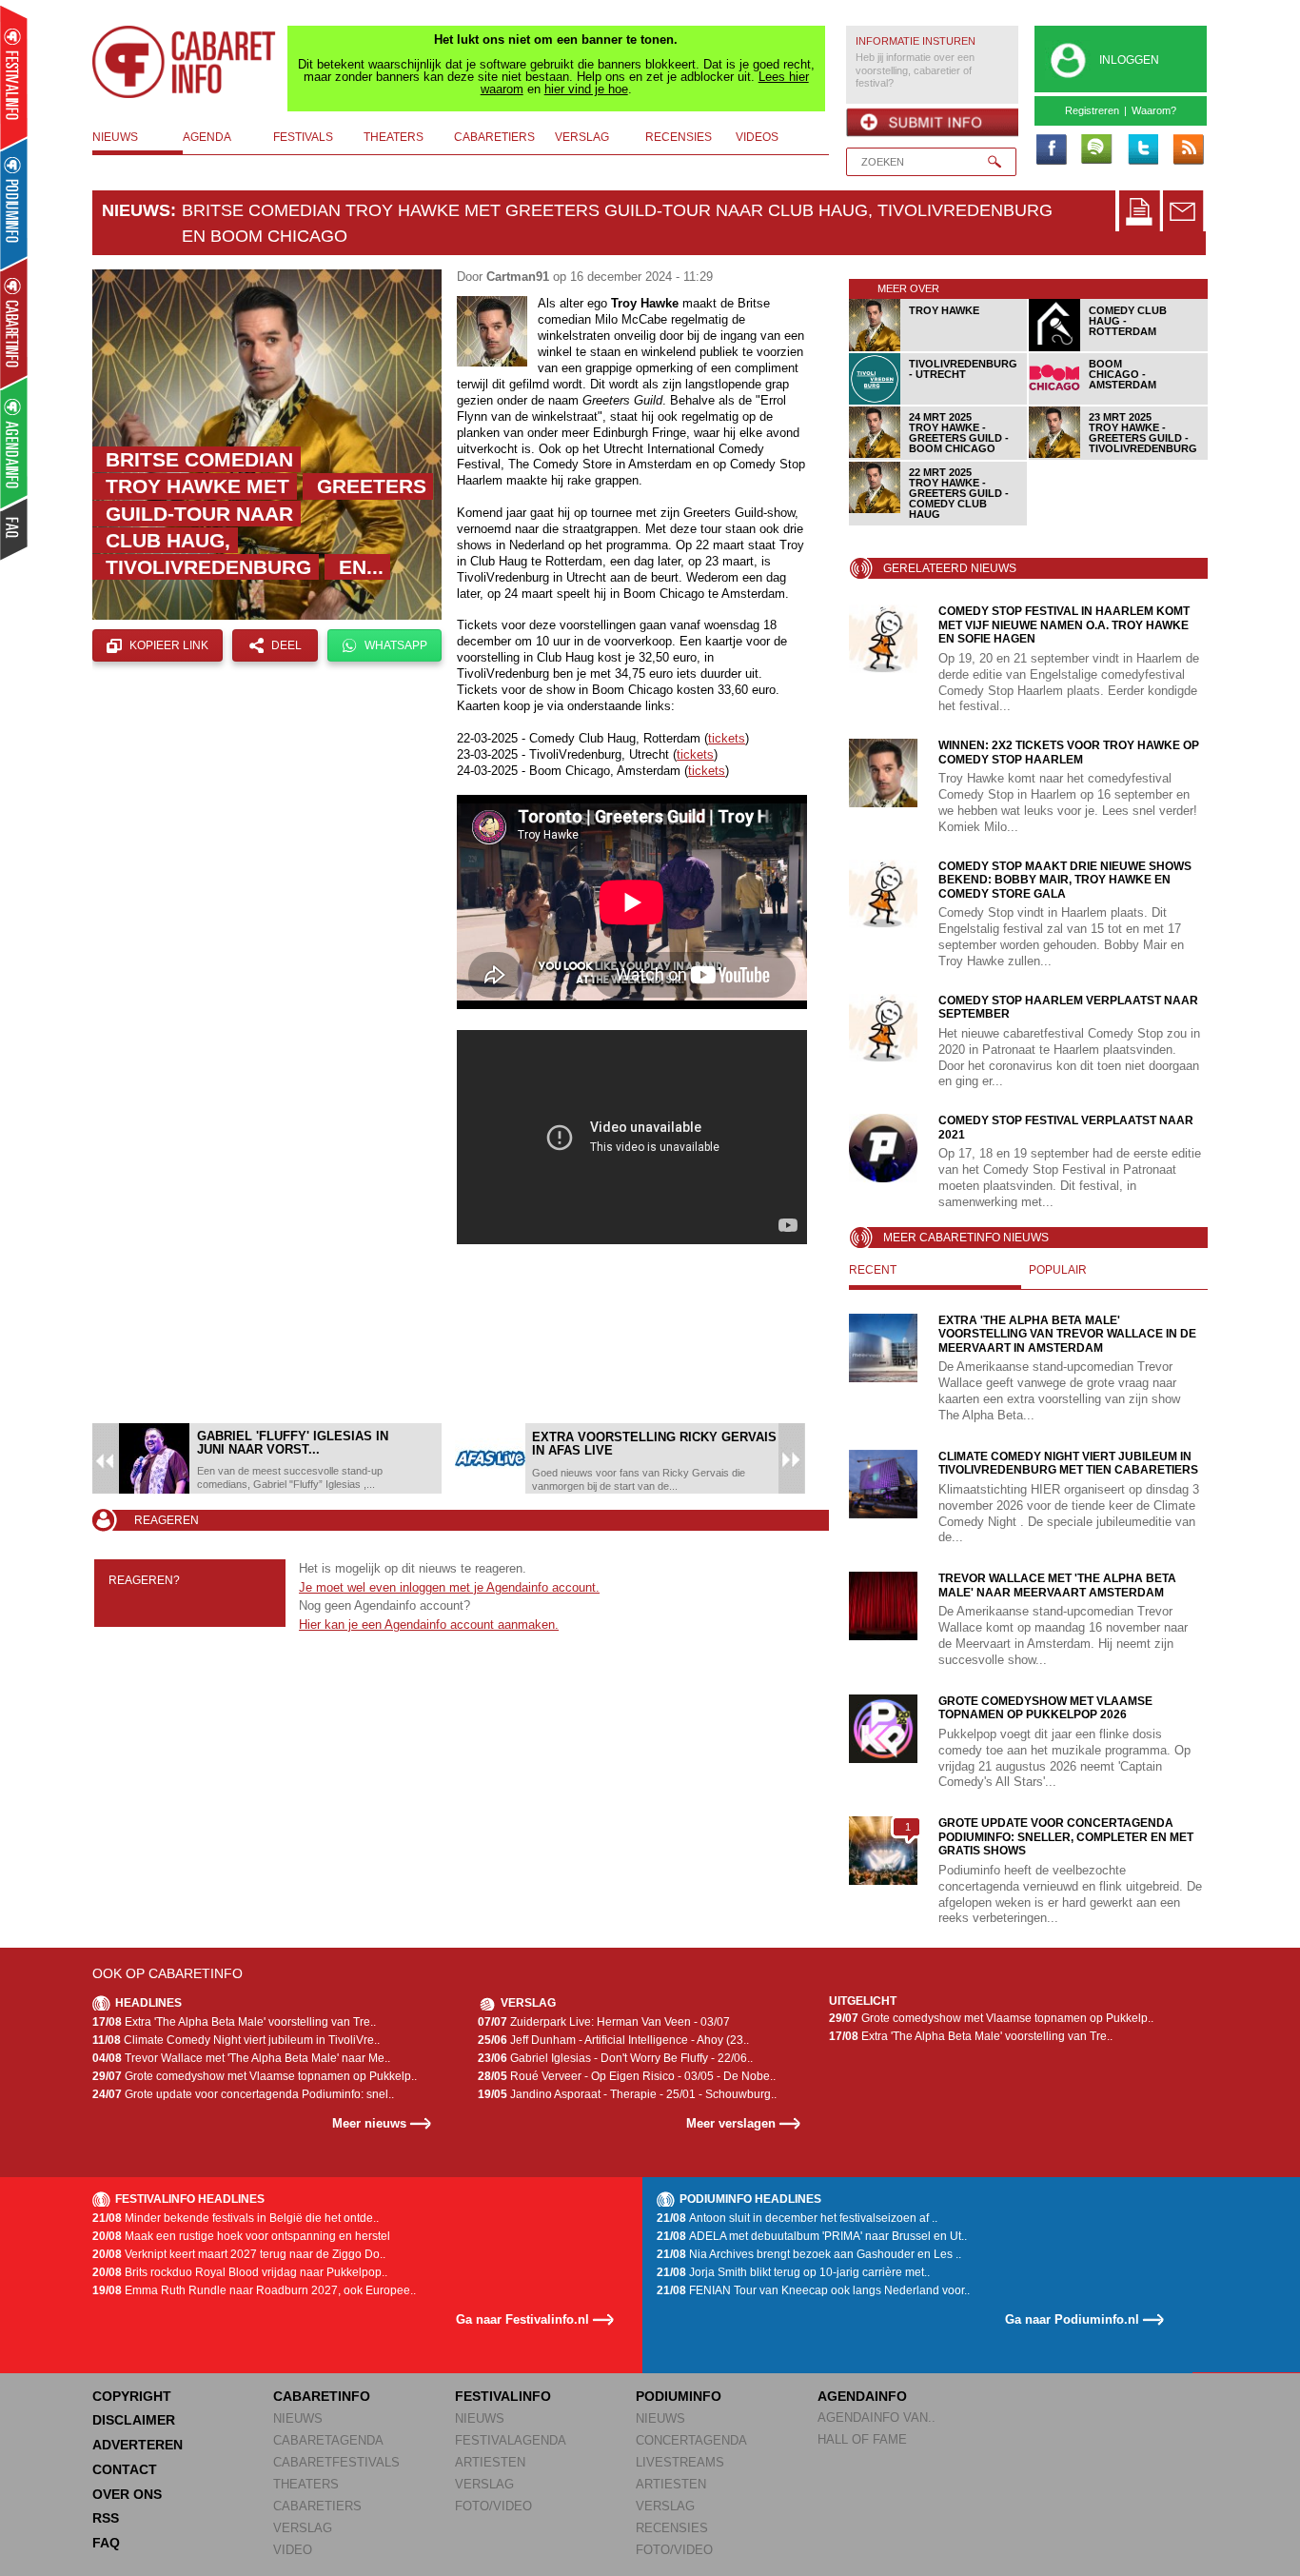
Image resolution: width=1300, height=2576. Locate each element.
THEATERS (306, 2484)
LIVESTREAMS (680, 2462)
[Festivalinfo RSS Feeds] (1188, 150)
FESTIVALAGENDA (511, 2440)
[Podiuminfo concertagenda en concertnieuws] (15, 203)
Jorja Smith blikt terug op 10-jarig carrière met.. (793, 2272)
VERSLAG (303, 2528)
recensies (679, 137)
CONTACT (125, 2469)
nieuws (115, 137)
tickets (727, 738)
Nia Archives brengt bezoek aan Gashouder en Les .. (809, 2254)
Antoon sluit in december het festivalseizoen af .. (797, 2218)
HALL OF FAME (862, 2439)
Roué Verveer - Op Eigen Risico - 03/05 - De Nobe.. (627, 2076)
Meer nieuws (369, 2123)
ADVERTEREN (138, 2445)
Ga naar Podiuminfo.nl (1072, 2319)
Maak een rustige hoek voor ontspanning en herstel (241, 2236)
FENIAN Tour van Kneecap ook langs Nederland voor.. (813, 2290)
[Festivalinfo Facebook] (1051, 150)
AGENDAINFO (862, 2396)
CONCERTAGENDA (691, 2440)
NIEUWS (298, 2418)
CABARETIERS (317, 2506)
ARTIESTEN (490, 2462)
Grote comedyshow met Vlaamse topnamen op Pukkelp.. (255, 2076)
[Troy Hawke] (939, 348)
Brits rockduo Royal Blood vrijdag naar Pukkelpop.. (240, 2272)
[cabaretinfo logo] (185, 62)
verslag (582, 137)
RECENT (873, 1270)
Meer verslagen (731, 2123)
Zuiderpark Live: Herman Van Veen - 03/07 (604, 2022)
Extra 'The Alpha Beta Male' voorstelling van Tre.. (234, 2022)
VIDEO (293, 2550)
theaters (394, 137)
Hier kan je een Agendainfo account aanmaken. (429, 1625)
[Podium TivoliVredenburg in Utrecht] (939, 401)
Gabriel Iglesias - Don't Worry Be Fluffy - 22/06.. (615, 2058)
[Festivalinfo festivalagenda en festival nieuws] (14, 78)
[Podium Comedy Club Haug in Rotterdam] (1119, 348)
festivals (303, 137)
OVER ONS (127, 2494)
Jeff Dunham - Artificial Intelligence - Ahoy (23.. (613, 2040)
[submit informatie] (932, 123)
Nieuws (136, 210)
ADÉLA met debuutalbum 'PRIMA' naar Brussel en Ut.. (812, 2236)
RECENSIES (672, 2528)
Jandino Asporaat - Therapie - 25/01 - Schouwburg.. (627, 2094)
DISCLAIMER (134, 2420)
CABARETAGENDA (328, 2440)
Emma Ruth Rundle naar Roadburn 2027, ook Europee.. (254, 2290)
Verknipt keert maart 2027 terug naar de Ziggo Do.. (239, 2254)
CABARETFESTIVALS (336, 2462)
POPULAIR (1058, 1270)
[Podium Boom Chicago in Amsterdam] (1119, 401)
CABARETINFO (322, 2396)
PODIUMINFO (679, 2396)
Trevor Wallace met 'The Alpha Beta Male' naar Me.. (241, 2058)
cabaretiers (494, 137)
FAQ (106, 2543)
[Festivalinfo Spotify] (1096, 150)
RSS (106, 2518)
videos (757, 137)
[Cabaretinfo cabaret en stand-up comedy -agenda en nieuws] (14, 323)
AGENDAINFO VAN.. (877, 2417)
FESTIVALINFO (503, 2396)
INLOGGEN (1129, 60)
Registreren (1092, 110)
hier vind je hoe (586, 89)
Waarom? (1154, 110)
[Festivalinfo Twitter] (1142, 150)
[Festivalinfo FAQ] (15, 529)
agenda (207, 137)
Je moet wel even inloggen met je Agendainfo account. (449, 1587)
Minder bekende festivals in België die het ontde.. (236, 2218)
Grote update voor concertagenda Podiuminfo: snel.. (243, 2094)
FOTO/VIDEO (493, 2506)
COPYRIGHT (132, 2396)
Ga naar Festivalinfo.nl (522, 2319)
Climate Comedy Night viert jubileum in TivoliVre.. (236, 2040)
